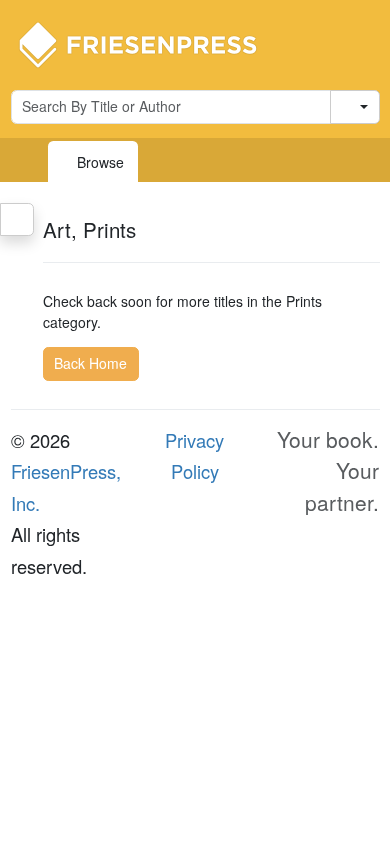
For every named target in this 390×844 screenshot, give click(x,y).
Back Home (90, 363)
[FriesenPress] (151, 43)
